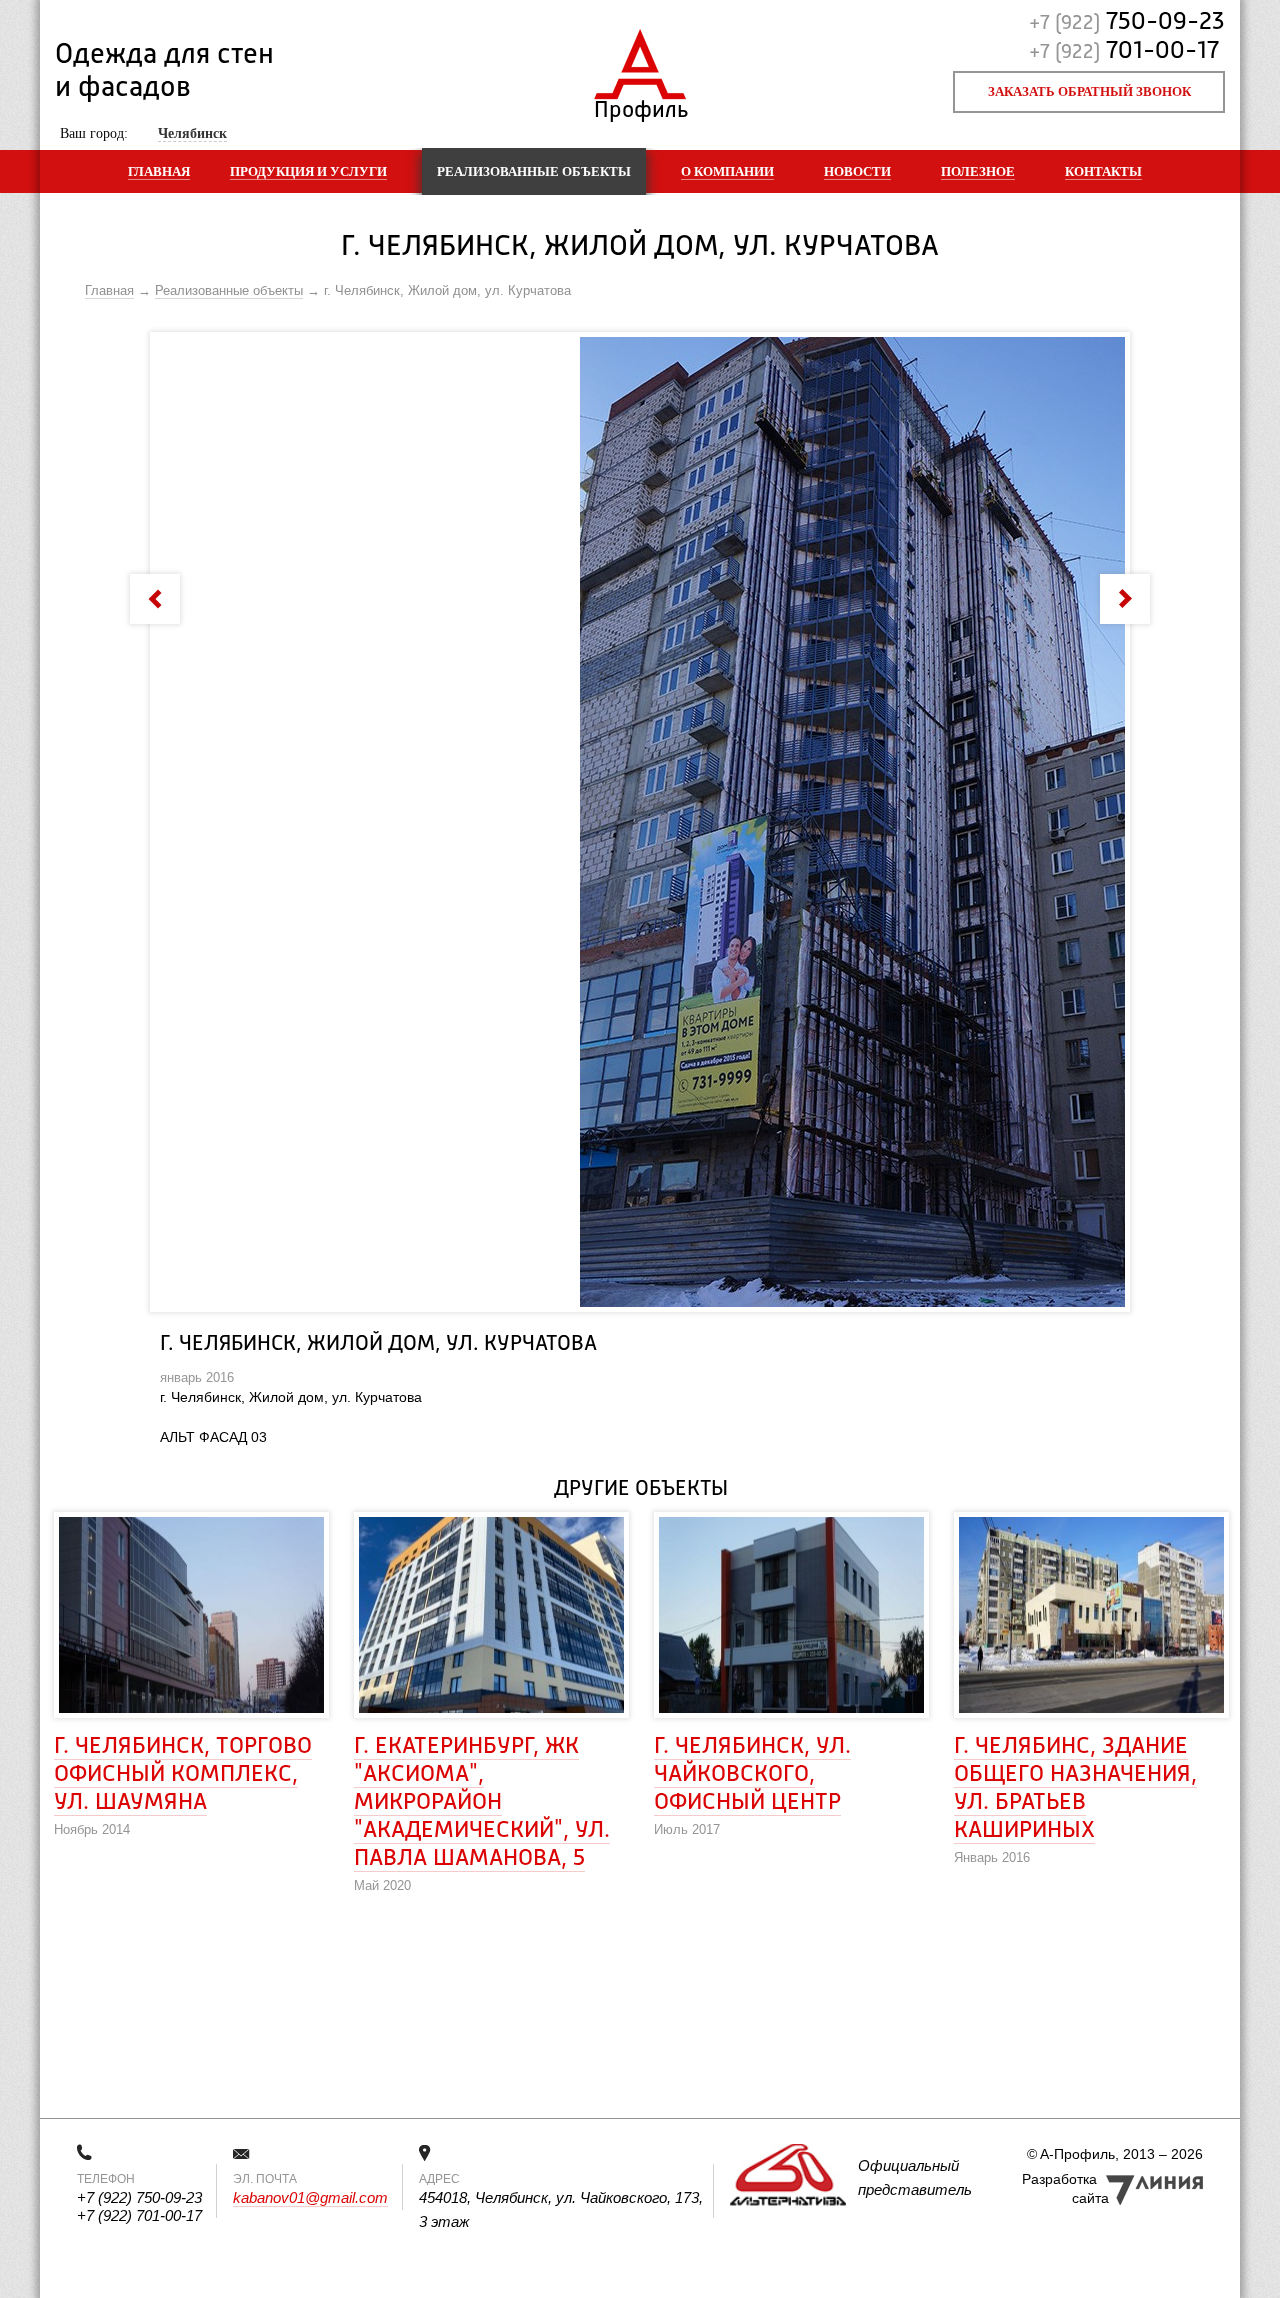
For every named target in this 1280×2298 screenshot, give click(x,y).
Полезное (978, 171)
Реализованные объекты (534, 171)
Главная (159, 171)
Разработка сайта (1065, 2188)
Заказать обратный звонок (1089, 91)
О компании (727, 171)
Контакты (1103, 171)
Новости (857, 171)
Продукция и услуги (308, 171)
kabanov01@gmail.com (310, 2197)
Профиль (640, 105)
